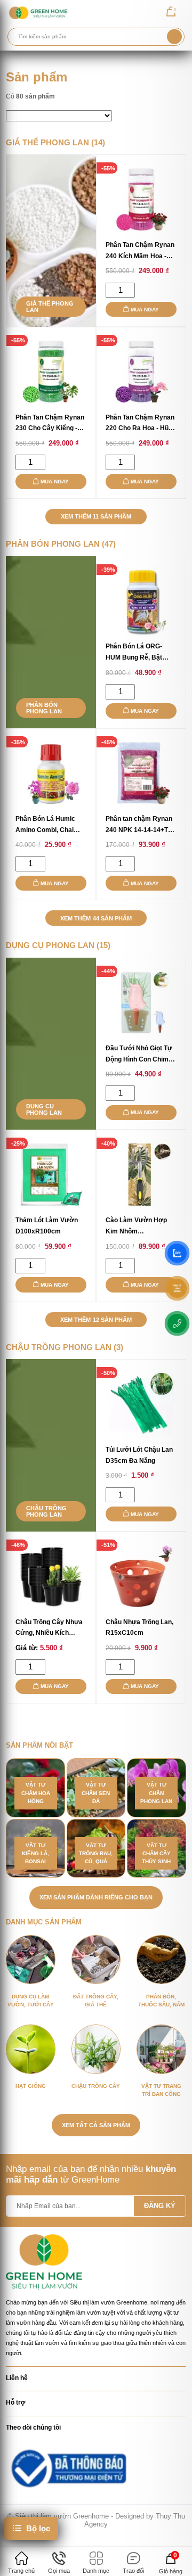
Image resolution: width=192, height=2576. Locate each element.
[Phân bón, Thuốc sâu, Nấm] (161, 1960)
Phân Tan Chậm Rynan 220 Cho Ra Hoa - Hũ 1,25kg (140, 424)
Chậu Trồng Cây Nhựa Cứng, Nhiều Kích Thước (49, 1629)
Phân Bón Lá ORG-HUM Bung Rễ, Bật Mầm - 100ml (134, 653)
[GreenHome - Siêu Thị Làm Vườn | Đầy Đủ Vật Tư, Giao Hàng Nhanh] (38, 13)
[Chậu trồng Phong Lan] (51, 1445)
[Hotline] (177, 1323)
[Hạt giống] (30, 2049)
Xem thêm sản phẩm (96, 516)
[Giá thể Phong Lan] (51, 241)
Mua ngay (145, 310)
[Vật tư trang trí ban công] (161, 2049)
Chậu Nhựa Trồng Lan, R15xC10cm (139, 1628)
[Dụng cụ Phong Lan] (51, 1044)
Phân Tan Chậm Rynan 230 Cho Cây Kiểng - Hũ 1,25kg (50, 424)
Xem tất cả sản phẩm (96, 2125)
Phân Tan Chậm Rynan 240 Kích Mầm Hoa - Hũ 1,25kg (140, 252)
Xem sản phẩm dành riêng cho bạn (96, 1897)
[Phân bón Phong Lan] (51, 642)
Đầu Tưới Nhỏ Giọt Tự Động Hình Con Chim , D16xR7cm (139, 1055)
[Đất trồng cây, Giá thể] (96, 1960)
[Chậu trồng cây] (96, 2049)
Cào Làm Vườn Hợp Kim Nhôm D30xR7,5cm (136, 1227)
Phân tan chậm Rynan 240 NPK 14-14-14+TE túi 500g (139, 825)
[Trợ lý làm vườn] (177, 1288)
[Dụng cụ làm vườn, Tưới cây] (30, 1960)
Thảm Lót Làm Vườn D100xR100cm (47, 1226)
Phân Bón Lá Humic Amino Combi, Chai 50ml (45, 825)
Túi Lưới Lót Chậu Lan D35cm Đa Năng (139, 1455)
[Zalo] (177, 1253)
